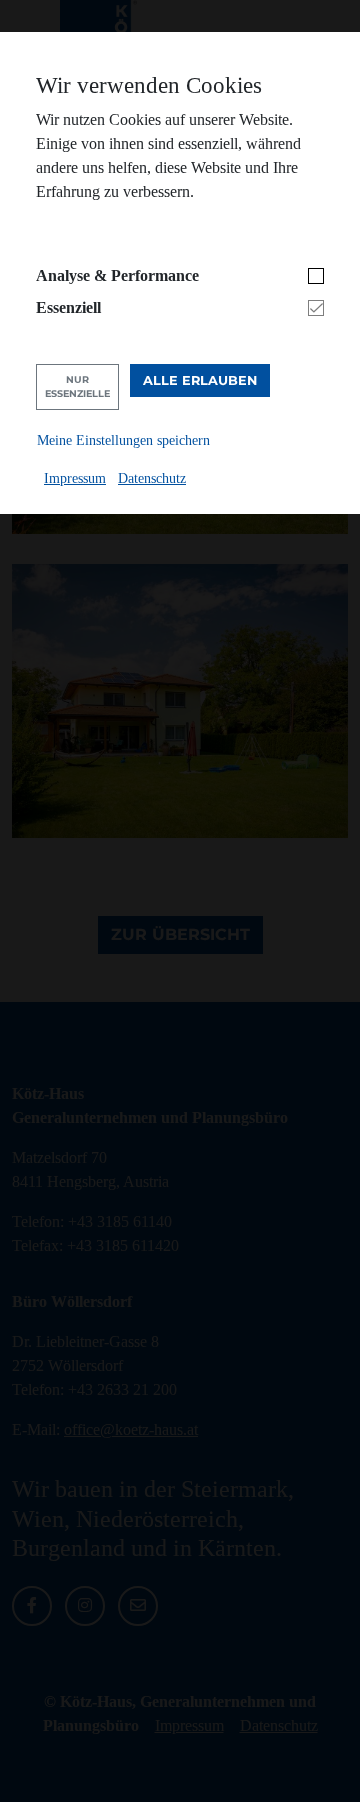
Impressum (75, 478)
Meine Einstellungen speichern (123, 440)
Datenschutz (152, 478)
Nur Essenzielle (77, 386)
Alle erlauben (200, 380)
